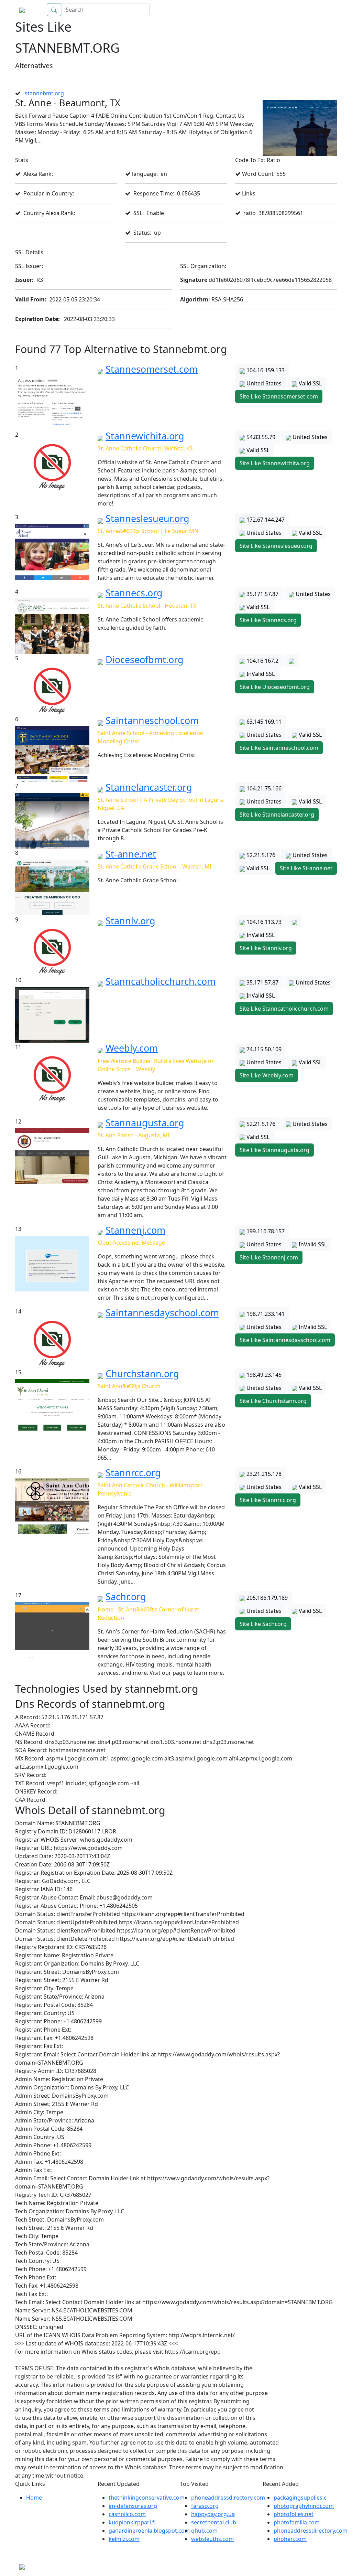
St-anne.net (131, 854)
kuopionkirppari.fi (132, 2522)
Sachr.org (126, 1596)
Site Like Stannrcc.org (268, 1500)
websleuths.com (212, 2539)
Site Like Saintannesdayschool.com (285, 1340)
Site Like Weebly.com (267, 1075)
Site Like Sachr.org (263, 1624)
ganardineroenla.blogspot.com (149, 2531)
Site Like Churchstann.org (273, 1401)
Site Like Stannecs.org (268, 620)
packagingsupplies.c (300, 2498)
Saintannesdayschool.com (162, 1313)
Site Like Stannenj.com (269, 1257)
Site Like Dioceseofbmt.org (275, 687)
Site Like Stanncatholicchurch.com (284, 1009)
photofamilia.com (297, 2522)
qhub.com (204, 2531)
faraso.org (205, 2506)
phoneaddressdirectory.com (228, 2498)
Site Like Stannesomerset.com (279, 396)
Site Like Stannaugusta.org (274, 1150)
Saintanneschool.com (152, 720)
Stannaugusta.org (145, 1123)
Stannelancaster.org (149, 787)
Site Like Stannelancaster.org (277, 815)
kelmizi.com (124, 2539)
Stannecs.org (134, 593)
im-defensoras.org (133, 2506)
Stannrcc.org (133, 1473)
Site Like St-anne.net (306, 868)
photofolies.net (294, 2514)
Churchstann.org (142, 1374)
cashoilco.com (127, 2514)
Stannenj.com (135, 1230)
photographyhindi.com (304, 2506)
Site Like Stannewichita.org (275, 463)
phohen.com (290, 2539)
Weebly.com (132, 1048)
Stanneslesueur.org (147, 518)
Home (322, 10)
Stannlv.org (130, 921)
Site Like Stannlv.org (266, 948)
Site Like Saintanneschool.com (279, 748)
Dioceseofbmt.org (145, 659)
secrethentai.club (214, 2522)
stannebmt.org (44, 93)
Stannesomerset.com (152, 369)
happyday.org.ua (213, 2514)
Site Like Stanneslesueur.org (276, 546)
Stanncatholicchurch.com (161, 981)
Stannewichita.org (145, 436)
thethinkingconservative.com (147, 2498)
